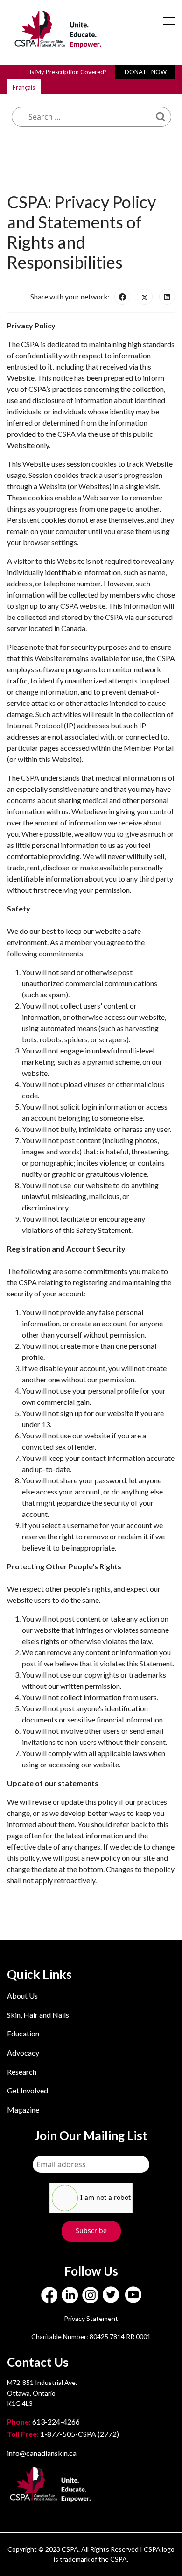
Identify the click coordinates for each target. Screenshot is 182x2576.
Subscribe (91, 2231)
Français (24, 87)
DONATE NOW (146, 72)
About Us (22, 1996)
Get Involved (28, 2090)
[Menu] (169, 29)
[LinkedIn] (167, 297)
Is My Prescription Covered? (68, 72)
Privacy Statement (91, 2318)
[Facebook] (122, 297)
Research (22, 2072)
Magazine (23, 2110)
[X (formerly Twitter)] (145, 297)
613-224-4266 (44, 2422)
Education (23, 2033)
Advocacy (23, 2053)
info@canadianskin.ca (42, 2453)
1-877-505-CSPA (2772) (63, 2434)
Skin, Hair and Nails (38, 2015)
